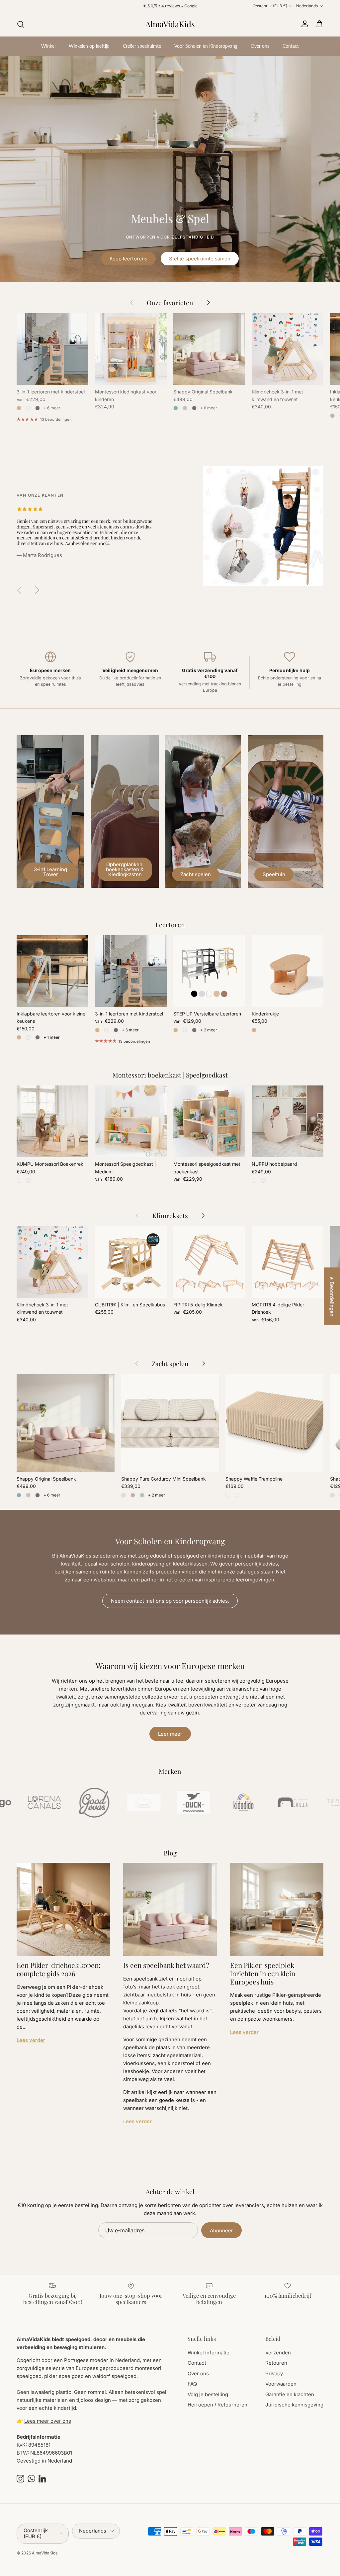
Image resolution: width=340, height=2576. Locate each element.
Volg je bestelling (208, 2394)
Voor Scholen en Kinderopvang (206, 46)
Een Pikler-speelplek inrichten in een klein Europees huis (263, 1973)
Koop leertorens (128, 259)
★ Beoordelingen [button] (332, 1296)
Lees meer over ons (48, 2421)
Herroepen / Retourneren (217, 2405)
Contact (291, 46)
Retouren (276, 2363)
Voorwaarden (281, 2384)
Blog (170, 1853)
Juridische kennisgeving (294, 2405)
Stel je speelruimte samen (200, 259)
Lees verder (31, 2040)
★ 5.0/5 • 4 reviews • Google (170, 8)
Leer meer (170, 1734)
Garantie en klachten (290, 2394)
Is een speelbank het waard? (166, 1965)
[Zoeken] (21, 24)
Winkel (48, 46)
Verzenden (278, 2353)
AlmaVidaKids (45, 2553)
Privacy (274, 2373)
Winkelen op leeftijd (89, 46)
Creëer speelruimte (142, 46)
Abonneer (221, 2230)
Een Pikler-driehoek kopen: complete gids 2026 (59, 1969)
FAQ (192, 2384)
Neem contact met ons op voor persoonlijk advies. (170, 1601)
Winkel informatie (209, 2353)
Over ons (260, 46)
